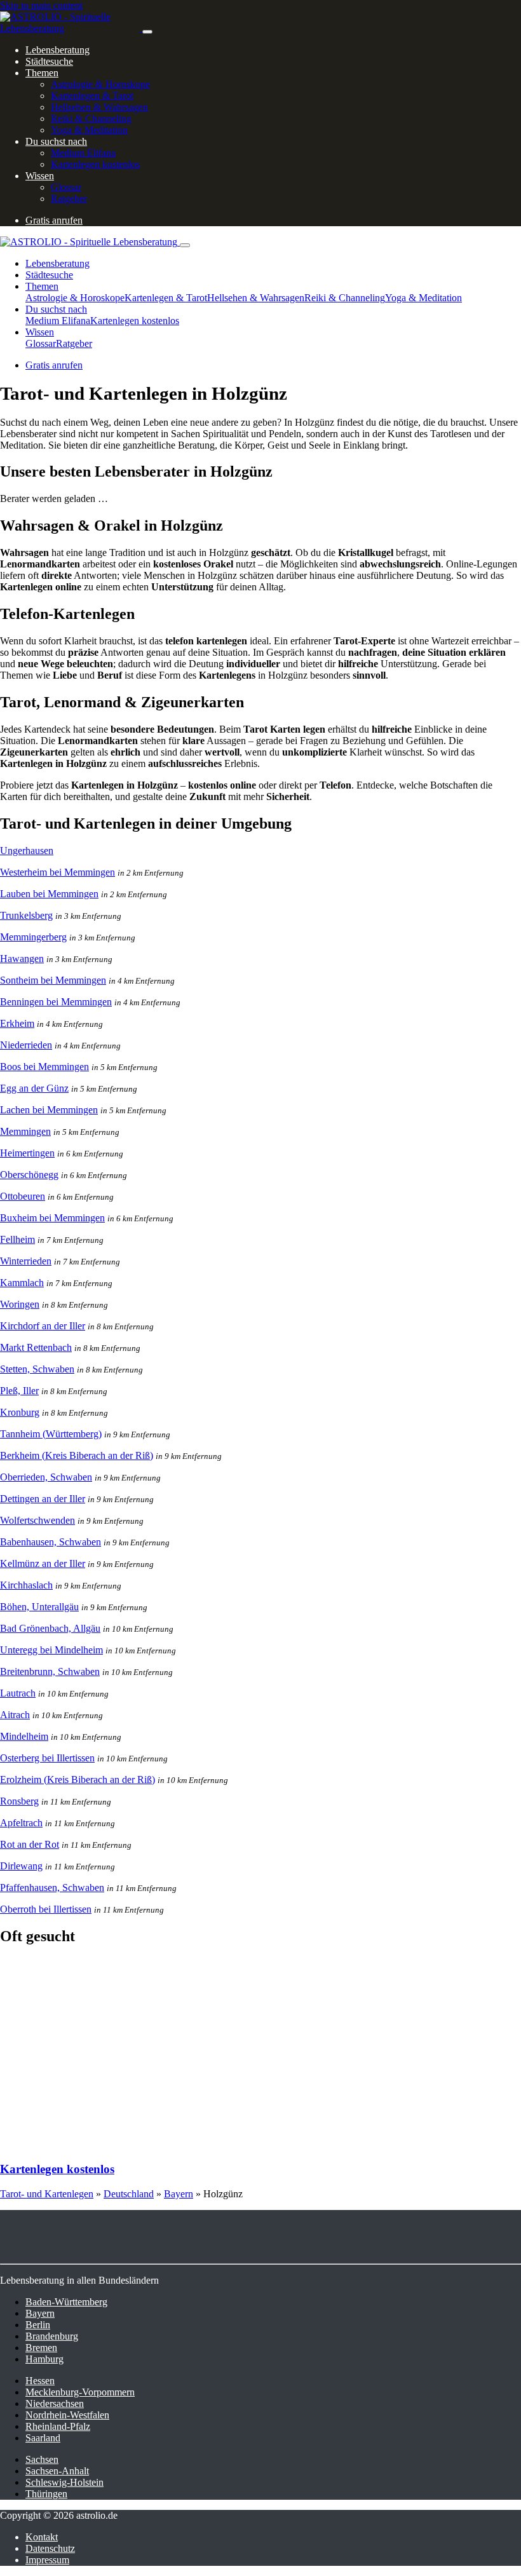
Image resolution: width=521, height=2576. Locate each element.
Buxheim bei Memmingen (52, 1218)
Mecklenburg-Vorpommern (80, 2392)
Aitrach (15, 1715)
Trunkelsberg (26, 915)
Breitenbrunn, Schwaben (50, 1671)
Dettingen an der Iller (43, 1499)
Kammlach (22, 1283)
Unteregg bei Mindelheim (51, 1650)
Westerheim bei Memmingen (58, 872)
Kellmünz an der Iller (43, 1563)
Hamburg (44, 2359)
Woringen (20, 1304)
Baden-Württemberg (66, 2302)
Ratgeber (69, 199)
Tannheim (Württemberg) (51, 1434)
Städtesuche (49, 61)
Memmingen (25, 1131)
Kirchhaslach (26, 1585)
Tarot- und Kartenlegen (47, 2194)
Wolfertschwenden (37, 1520)
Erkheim (17, 1023)
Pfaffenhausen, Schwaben (52, 1888)
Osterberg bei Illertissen (47, 1758)
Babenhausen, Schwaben (51, 1542)
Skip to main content (41, 5)
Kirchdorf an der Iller (43, 1326)
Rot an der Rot (30, 1844)
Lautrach (18, 1693)
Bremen (41, 2348)
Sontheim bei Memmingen (53, 980)
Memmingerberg (33, 937)
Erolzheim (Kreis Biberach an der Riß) (78, 1779)
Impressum (47, 2560)
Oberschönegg (29, 1175)
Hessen (40, 2381)
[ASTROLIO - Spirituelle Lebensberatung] (71, 28)
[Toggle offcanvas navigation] (185, 245)
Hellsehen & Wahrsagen (99, 107)
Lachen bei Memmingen (49, 1110)
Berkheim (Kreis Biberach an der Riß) (77, 1455)
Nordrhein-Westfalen (67, 2415)
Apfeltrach (21, 1823)
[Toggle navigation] (147, 32)
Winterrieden (26, 1261)
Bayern (179, 2194)
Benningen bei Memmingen (56, 1002)
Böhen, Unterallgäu (39, 1607)
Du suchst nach (56, 141)
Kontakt (42, 2537)
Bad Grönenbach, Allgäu (50, 1628)
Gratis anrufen (54, 220)
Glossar (66, 187)
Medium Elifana (83, 153)
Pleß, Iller (19, 1391)
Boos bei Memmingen (44, 1067)
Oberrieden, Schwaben (46, 1477)
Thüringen (46, 2494)
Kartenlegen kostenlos (95, 164)
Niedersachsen (55, 2403)
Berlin (38, 2325)
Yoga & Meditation (89, 130)
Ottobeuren (23, 1196)
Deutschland (129, 2194)
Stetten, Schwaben (37, 1369)
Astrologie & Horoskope (100, 84)
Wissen (40, 176)
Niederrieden (26, 1045)
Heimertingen (27, 1153)
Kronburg (20, 1412)
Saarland (43, 2438)
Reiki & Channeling (91, 119)
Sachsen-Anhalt (57, 2471)
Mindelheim (24, 1736)
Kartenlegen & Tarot (92, 96)
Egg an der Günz (34, 1088)
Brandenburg (52, 2336)
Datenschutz (50, 2548)
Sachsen (42, 2459)
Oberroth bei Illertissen (46, 1909)
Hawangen (22, 959)
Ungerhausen (27, 851)
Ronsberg (19, 1801)
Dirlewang (21, 1866)
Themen (42, 73)
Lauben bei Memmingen (49, 894)
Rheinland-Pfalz (58, 2426)
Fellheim (17, 1239)
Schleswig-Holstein (64, 2482)
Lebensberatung (58, 50)
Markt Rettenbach (36, 1347)
